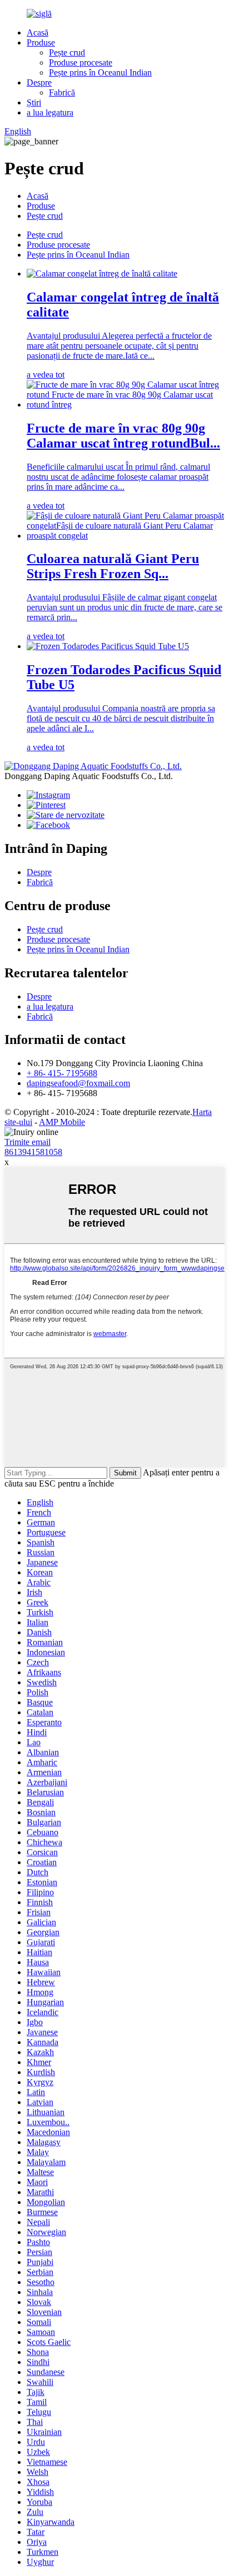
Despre (39, 82)
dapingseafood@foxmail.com (78, 1083)
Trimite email (28, 1142)
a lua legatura (50, 112)
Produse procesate (81, 62)
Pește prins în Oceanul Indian (100, 72)
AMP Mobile (62, 1122)
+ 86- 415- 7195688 (62, 1073)
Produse (41, 42)
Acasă (38, 32)
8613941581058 (33, 1152)
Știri (34, 102)
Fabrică (62, 92)
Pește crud (67, 52)
